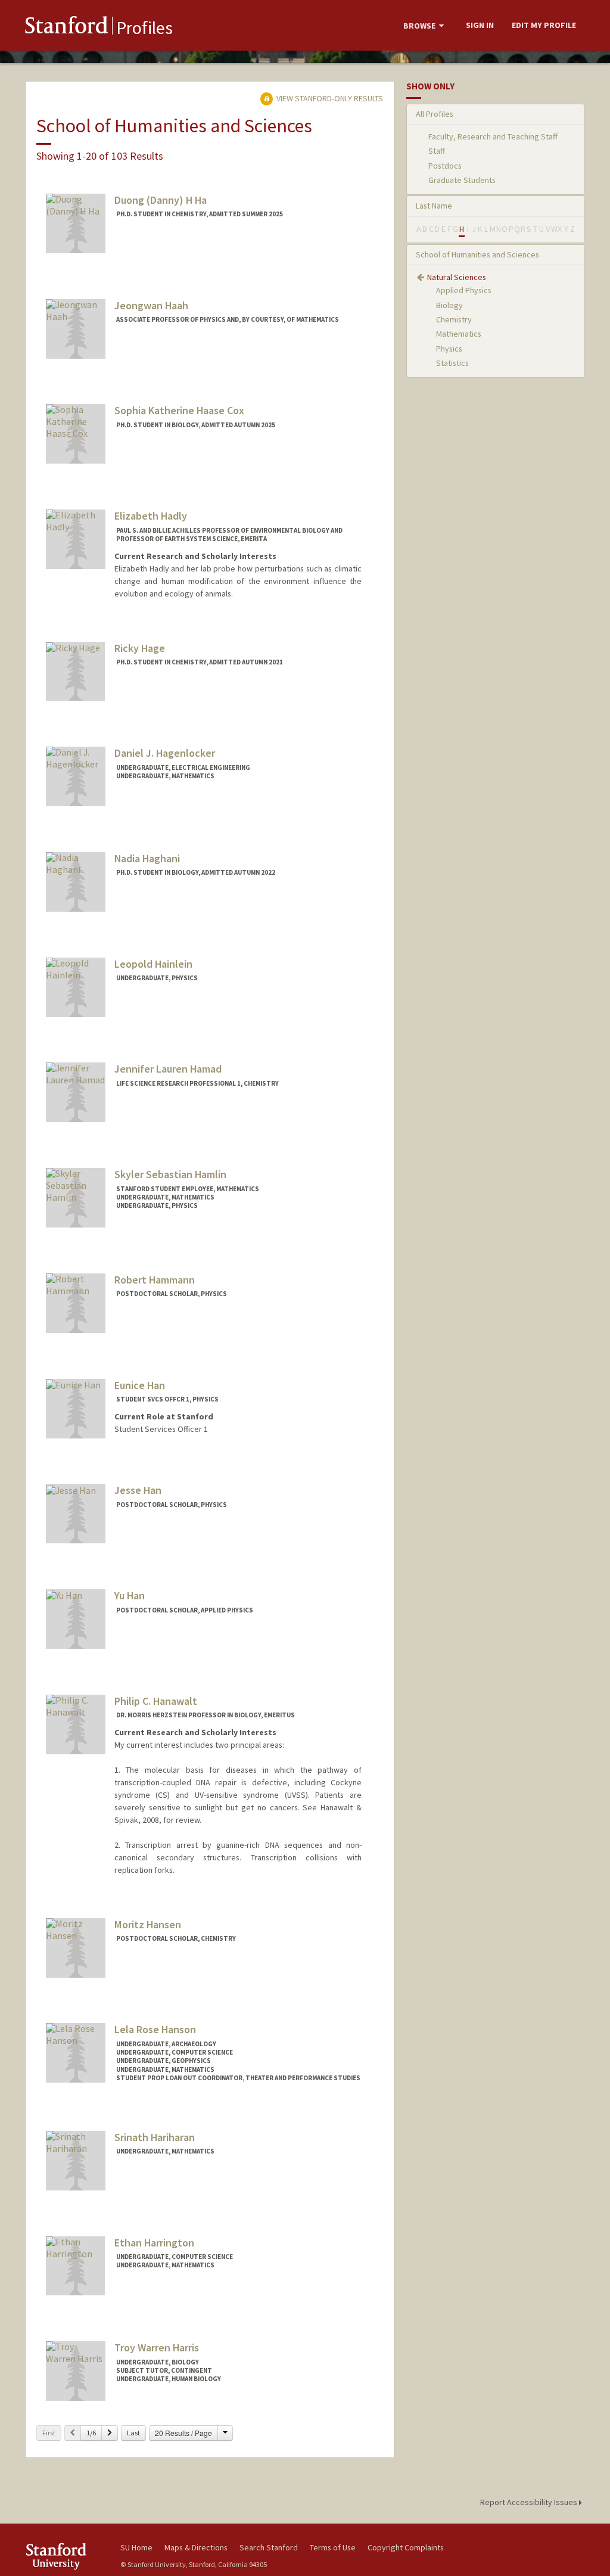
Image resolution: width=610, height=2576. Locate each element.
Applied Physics (464, 290)
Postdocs (445, 166)
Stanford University (67, 2556)
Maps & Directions (196, 2547)
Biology (449, 305)
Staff (437, 151)
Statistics (452, 363)
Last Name (434, 206)
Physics (449, 349)
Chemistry (454, 319)
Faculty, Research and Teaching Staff (493, 136)
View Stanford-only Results (329, 98)
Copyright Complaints (406, 2547)
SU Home (136, 2547)
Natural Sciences (457, 277)
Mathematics (459, 334)
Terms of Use (333, 2547)
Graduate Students (462, 180)
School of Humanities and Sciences (477, 254)
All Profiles (435, 114)
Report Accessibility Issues (530, 2502)
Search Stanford (269, 2547)
